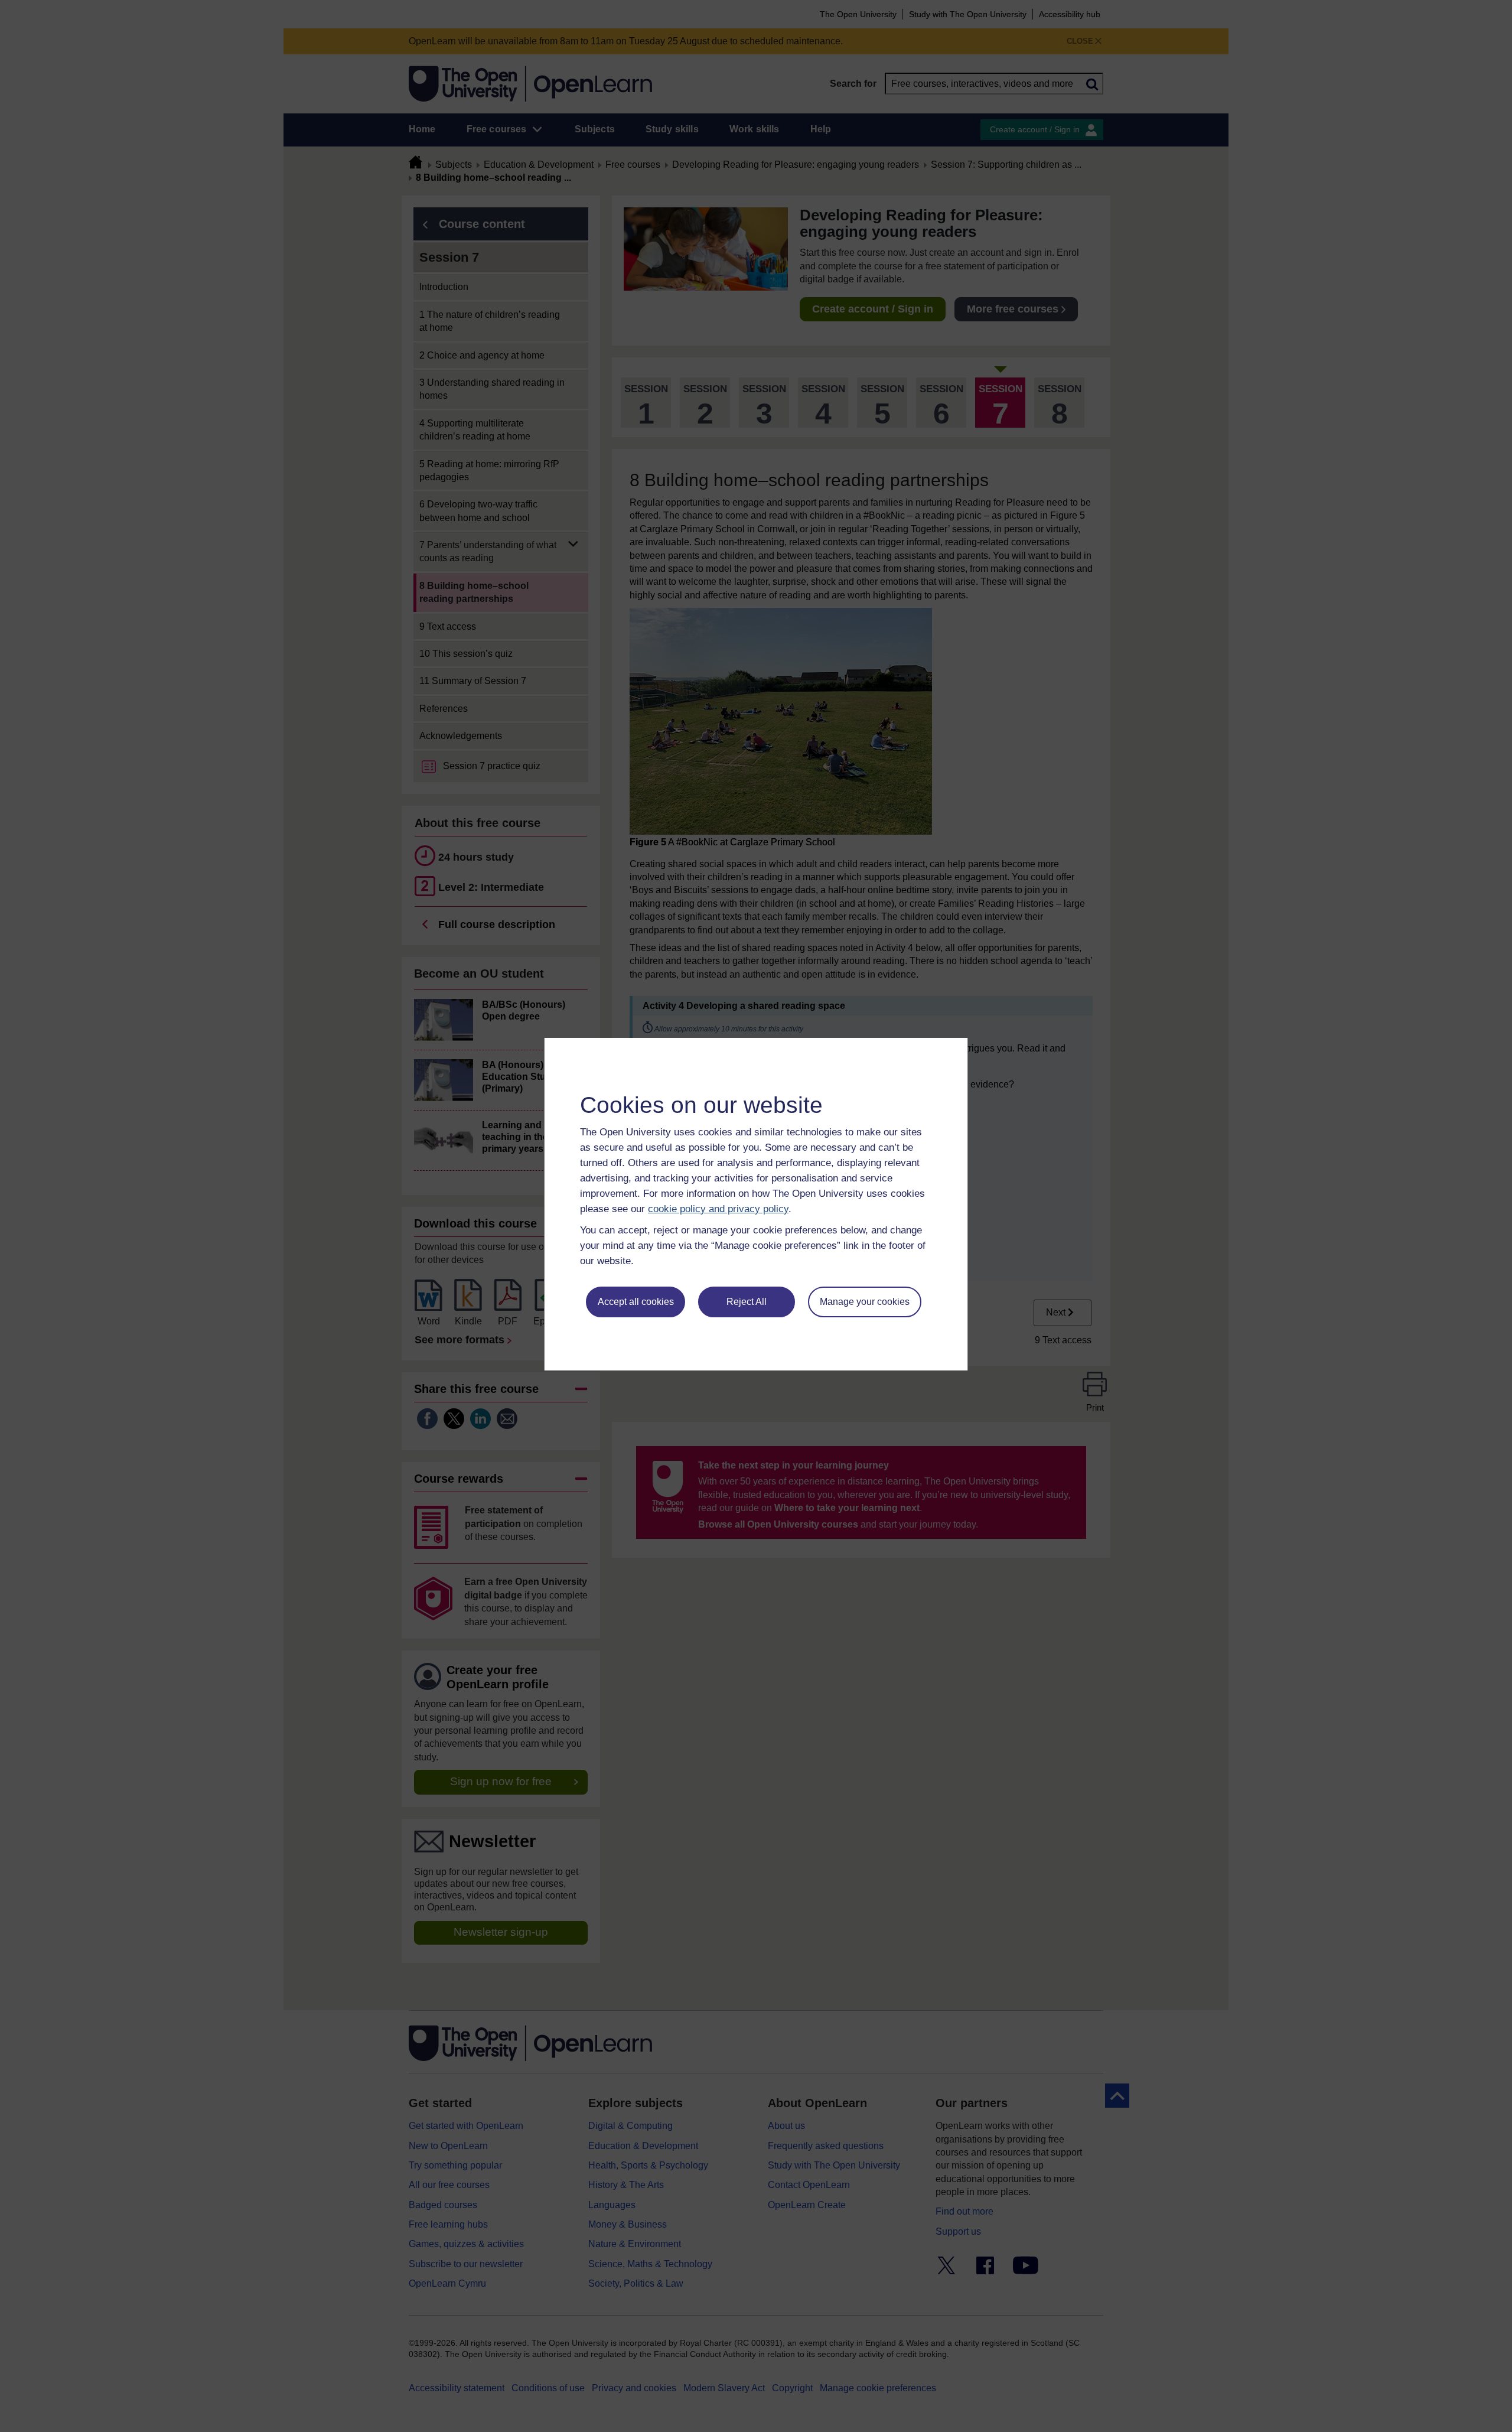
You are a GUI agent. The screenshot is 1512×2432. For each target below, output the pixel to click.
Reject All (747, 1302)
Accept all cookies (636, 1302)
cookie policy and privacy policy (718, 1209)
